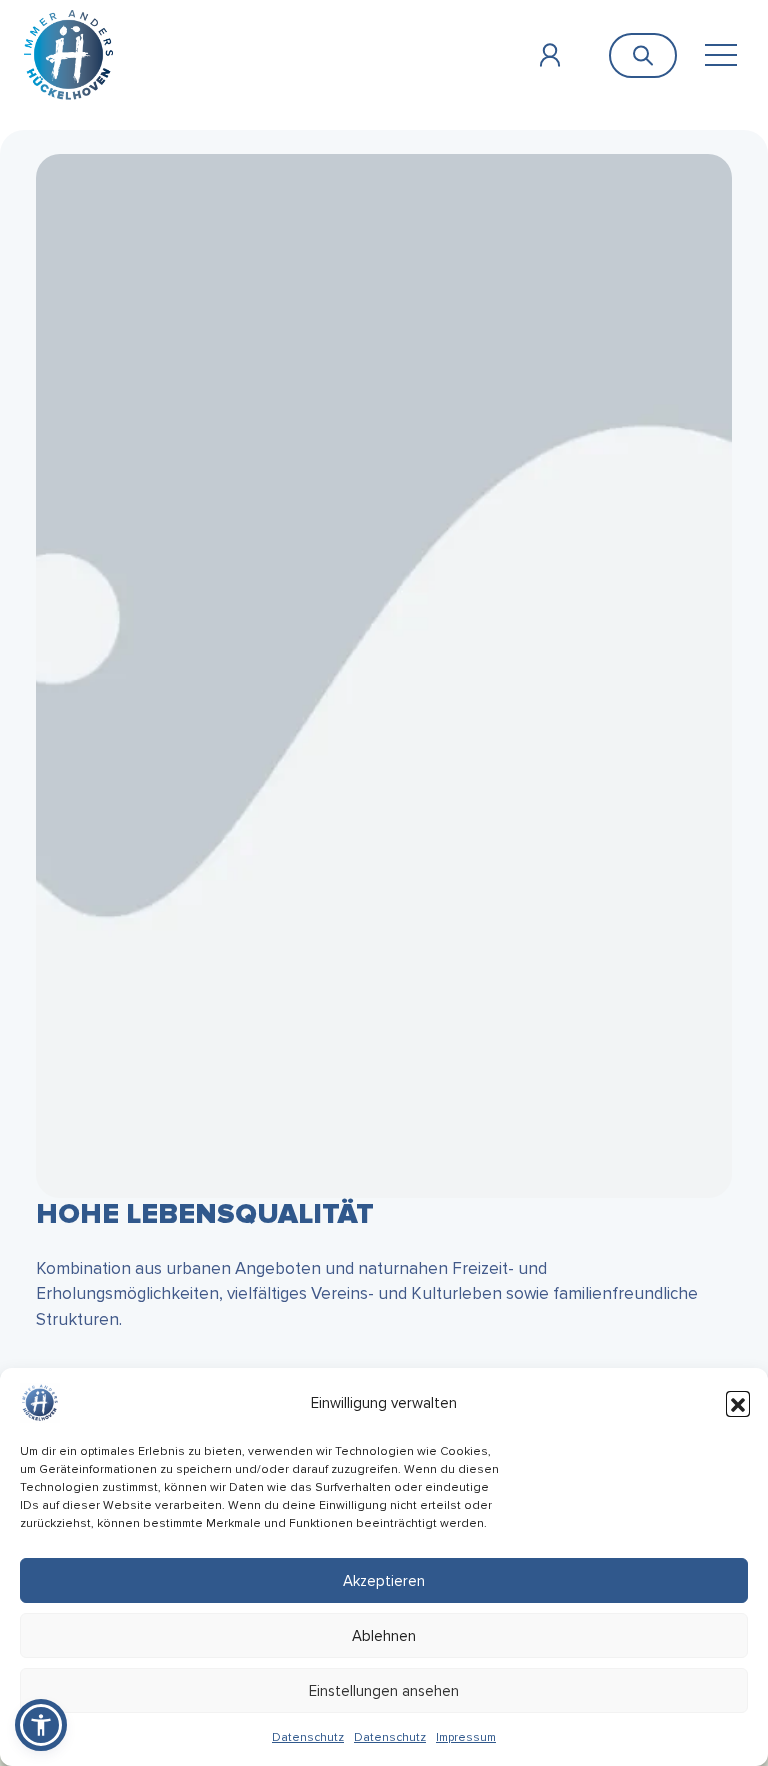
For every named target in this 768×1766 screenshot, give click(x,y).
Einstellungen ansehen (384, 1691)
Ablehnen (384, 1636)
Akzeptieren (384, 1581)
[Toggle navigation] (720, 55)
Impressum (466, 1737)
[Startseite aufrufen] (68, 54)
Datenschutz (308, 1737)
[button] (738, 1403)
